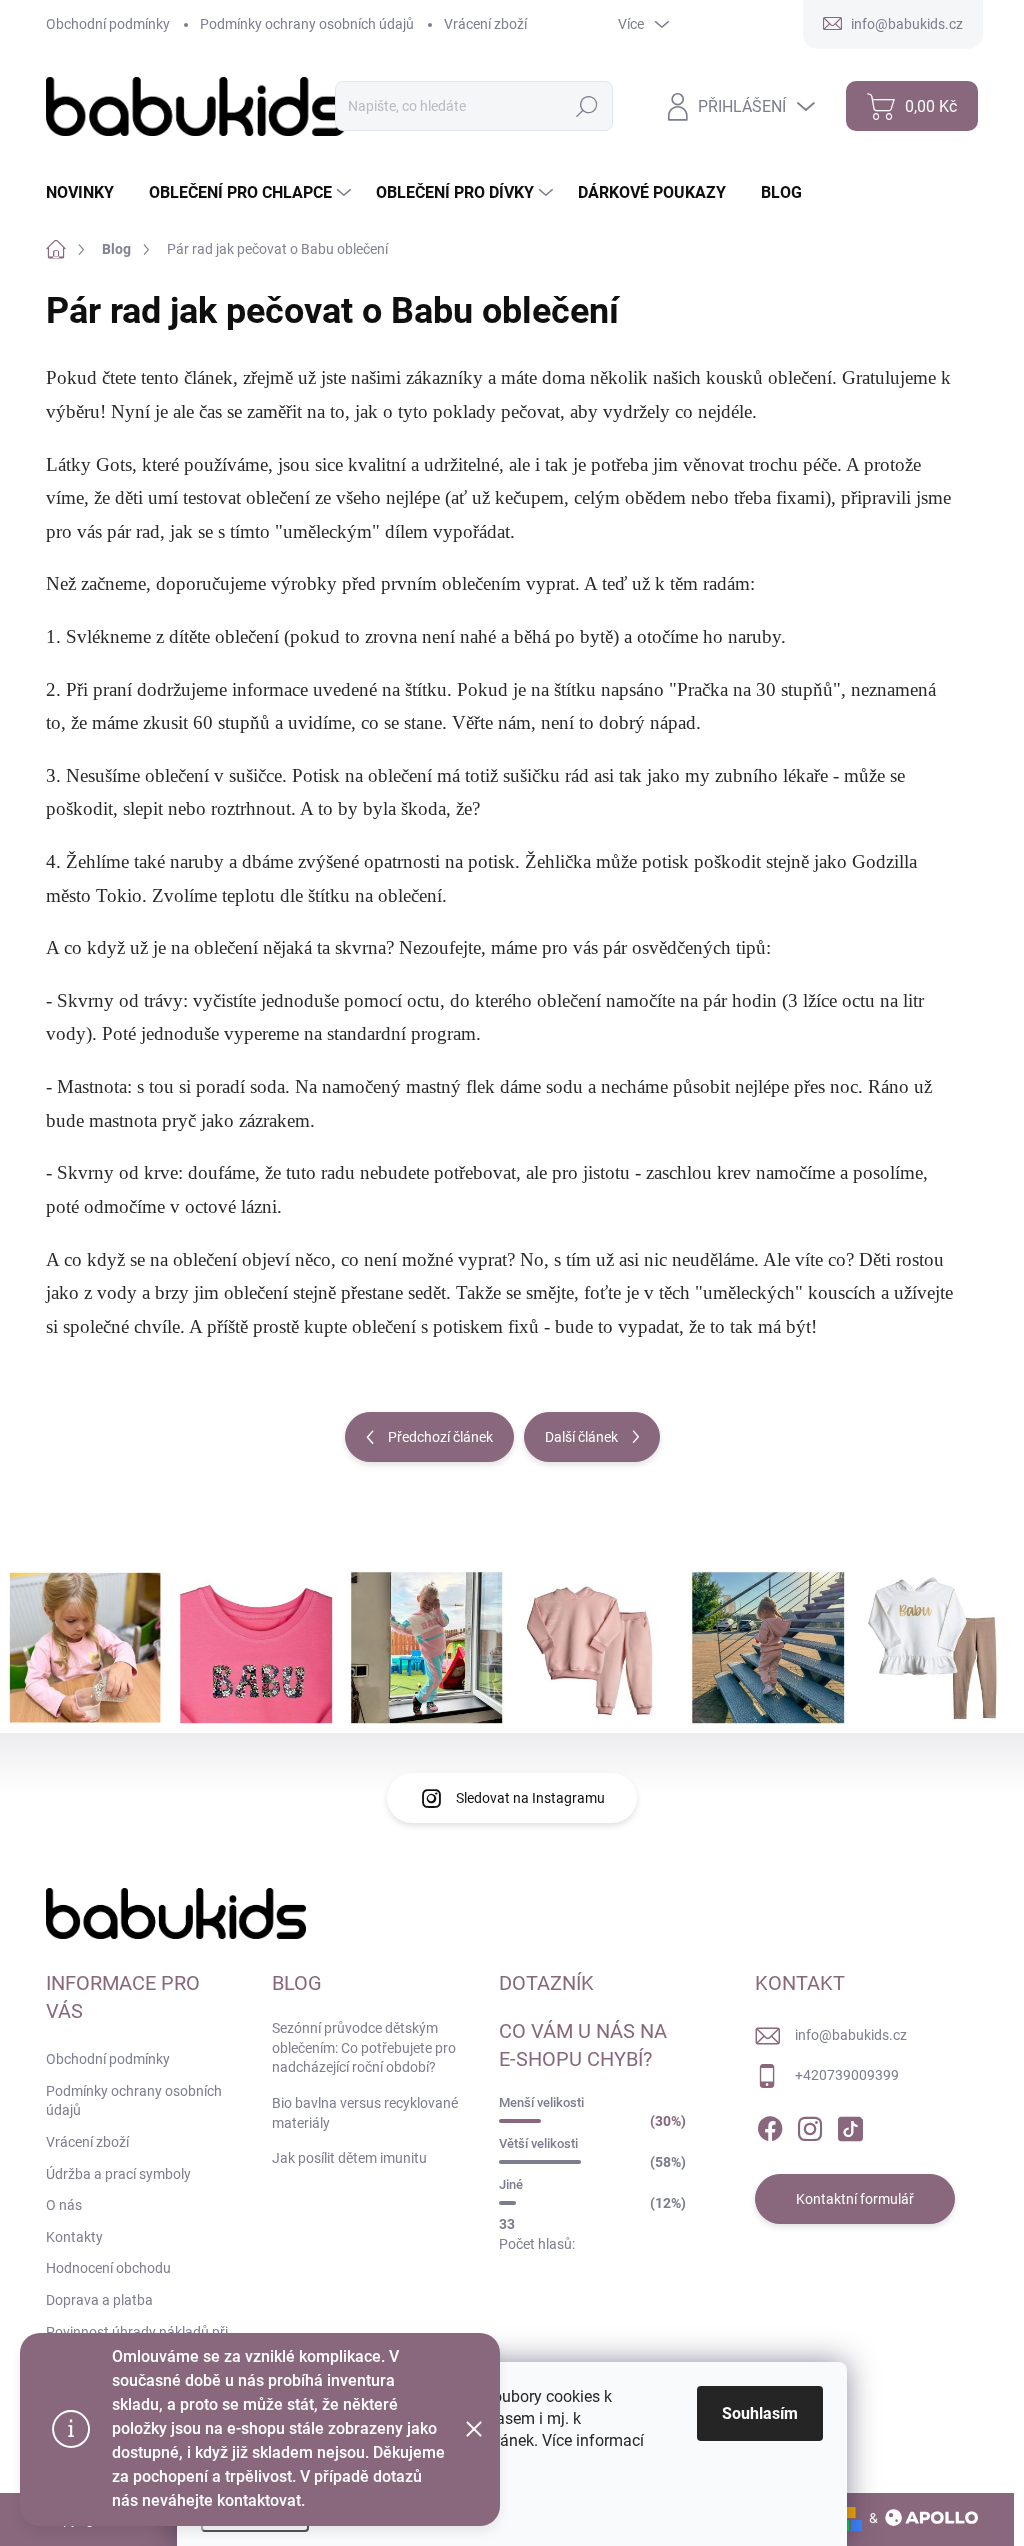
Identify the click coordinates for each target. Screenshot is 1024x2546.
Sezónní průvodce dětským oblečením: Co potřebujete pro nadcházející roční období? (364, 2047)
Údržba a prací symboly (118, 2174)
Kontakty (74, 2237)
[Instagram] (810, 2125)
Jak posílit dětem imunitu (349, 2158)
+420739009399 (847, 2075)
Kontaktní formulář (855, 2199)
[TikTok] (850, 2125)
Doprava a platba (99, 2300)
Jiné (511, 2184)
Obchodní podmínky (108, 24)
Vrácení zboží (485, 24)
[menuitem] (87, 193)
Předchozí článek (440, 1437)
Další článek (581, 1437)
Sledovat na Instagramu (530, 1798)
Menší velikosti (541, 2102)
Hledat (587, 106)
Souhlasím (760, 2413)
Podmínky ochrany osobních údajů (307, 24)
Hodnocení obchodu (108, 2268)
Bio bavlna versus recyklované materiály (365, 2113)
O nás (64, 2205)
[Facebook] (770, 2125)
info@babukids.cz (851, 2035)
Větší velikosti (538, 2143)
